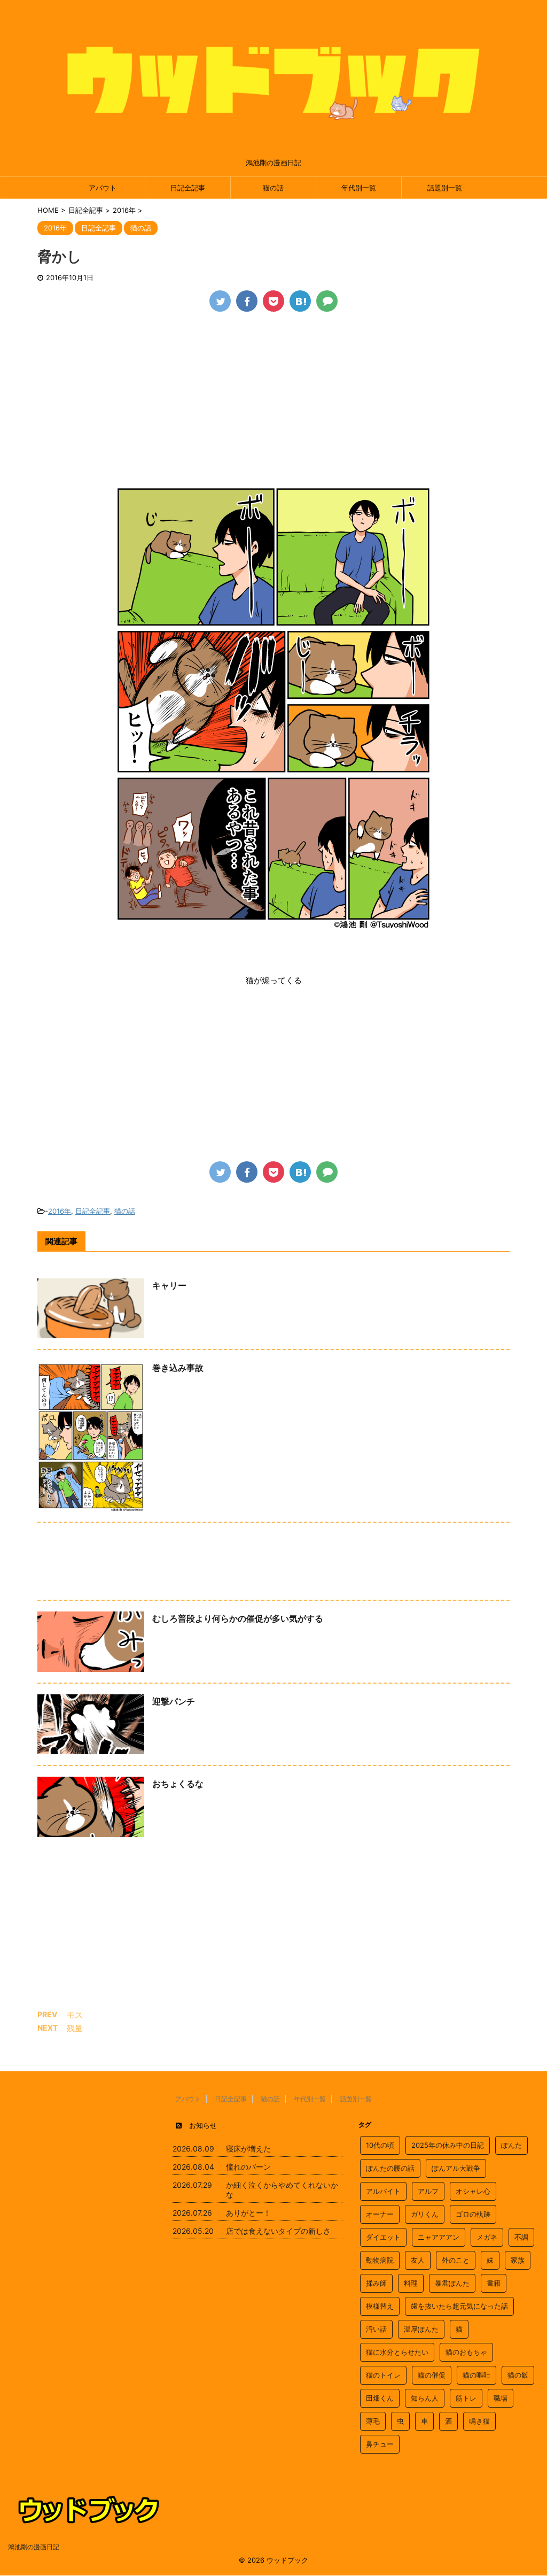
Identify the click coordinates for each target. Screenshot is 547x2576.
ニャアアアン (439, 2237)
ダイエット (383, 2237)
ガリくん (425, 2214)
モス (75, 2015)
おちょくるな (178, 1784)
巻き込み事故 (178, 1368)
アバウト (103, 188)
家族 (518, 2260)
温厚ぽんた (421, 2329)
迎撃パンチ (174, 1701)
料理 (411, 2283)
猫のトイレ (383, 2375)
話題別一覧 (445, 188)
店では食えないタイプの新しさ (278, 2231)
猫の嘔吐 (476, 2375)
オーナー (380, 2214)
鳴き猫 (479, 2421)
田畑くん (380, 2398)
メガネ (487, 2237)
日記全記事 (188, 188)
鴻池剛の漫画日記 (34, 2547)
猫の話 (273, 188)
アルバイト (383, 2191)
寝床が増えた (248, 2149)
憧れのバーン (248, 2167)
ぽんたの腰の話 (390, 2168)
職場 (501, 2398)
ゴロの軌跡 (473, 2214)
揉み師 (376, 2283)
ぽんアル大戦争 (456, 2168)
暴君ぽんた (452, 2283)
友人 (418, 2260)
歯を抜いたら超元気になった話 (459, 2306)
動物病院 (380, 2260)
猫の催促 (432, 2375)
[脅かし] (300, 301)
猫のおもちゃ (466, 2352)
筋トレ (466, 2398)
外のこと (456, 2260)
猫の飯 (518, 2375)
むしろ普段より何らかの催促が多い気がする (238, 1618)
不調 (521, 2237)
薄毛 (373, 2421)
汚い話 (376, 2329)
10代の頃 (380, 2145)
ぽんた (511, 2145)
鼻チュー (380, 2444)
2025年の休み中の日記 (448, 2145)
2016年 (60, 1211)
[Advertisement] (273, 403)
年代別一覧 (359, 188)
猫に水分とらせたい (397, 2352)
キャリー (169, 1285)
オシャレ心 (473, 2191)
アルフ (428, 2191)
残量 (75, 2028)
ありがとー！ (248, 2213)
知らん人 (425, 2398)
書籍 (494, 2283)
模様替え (380, 2306)
